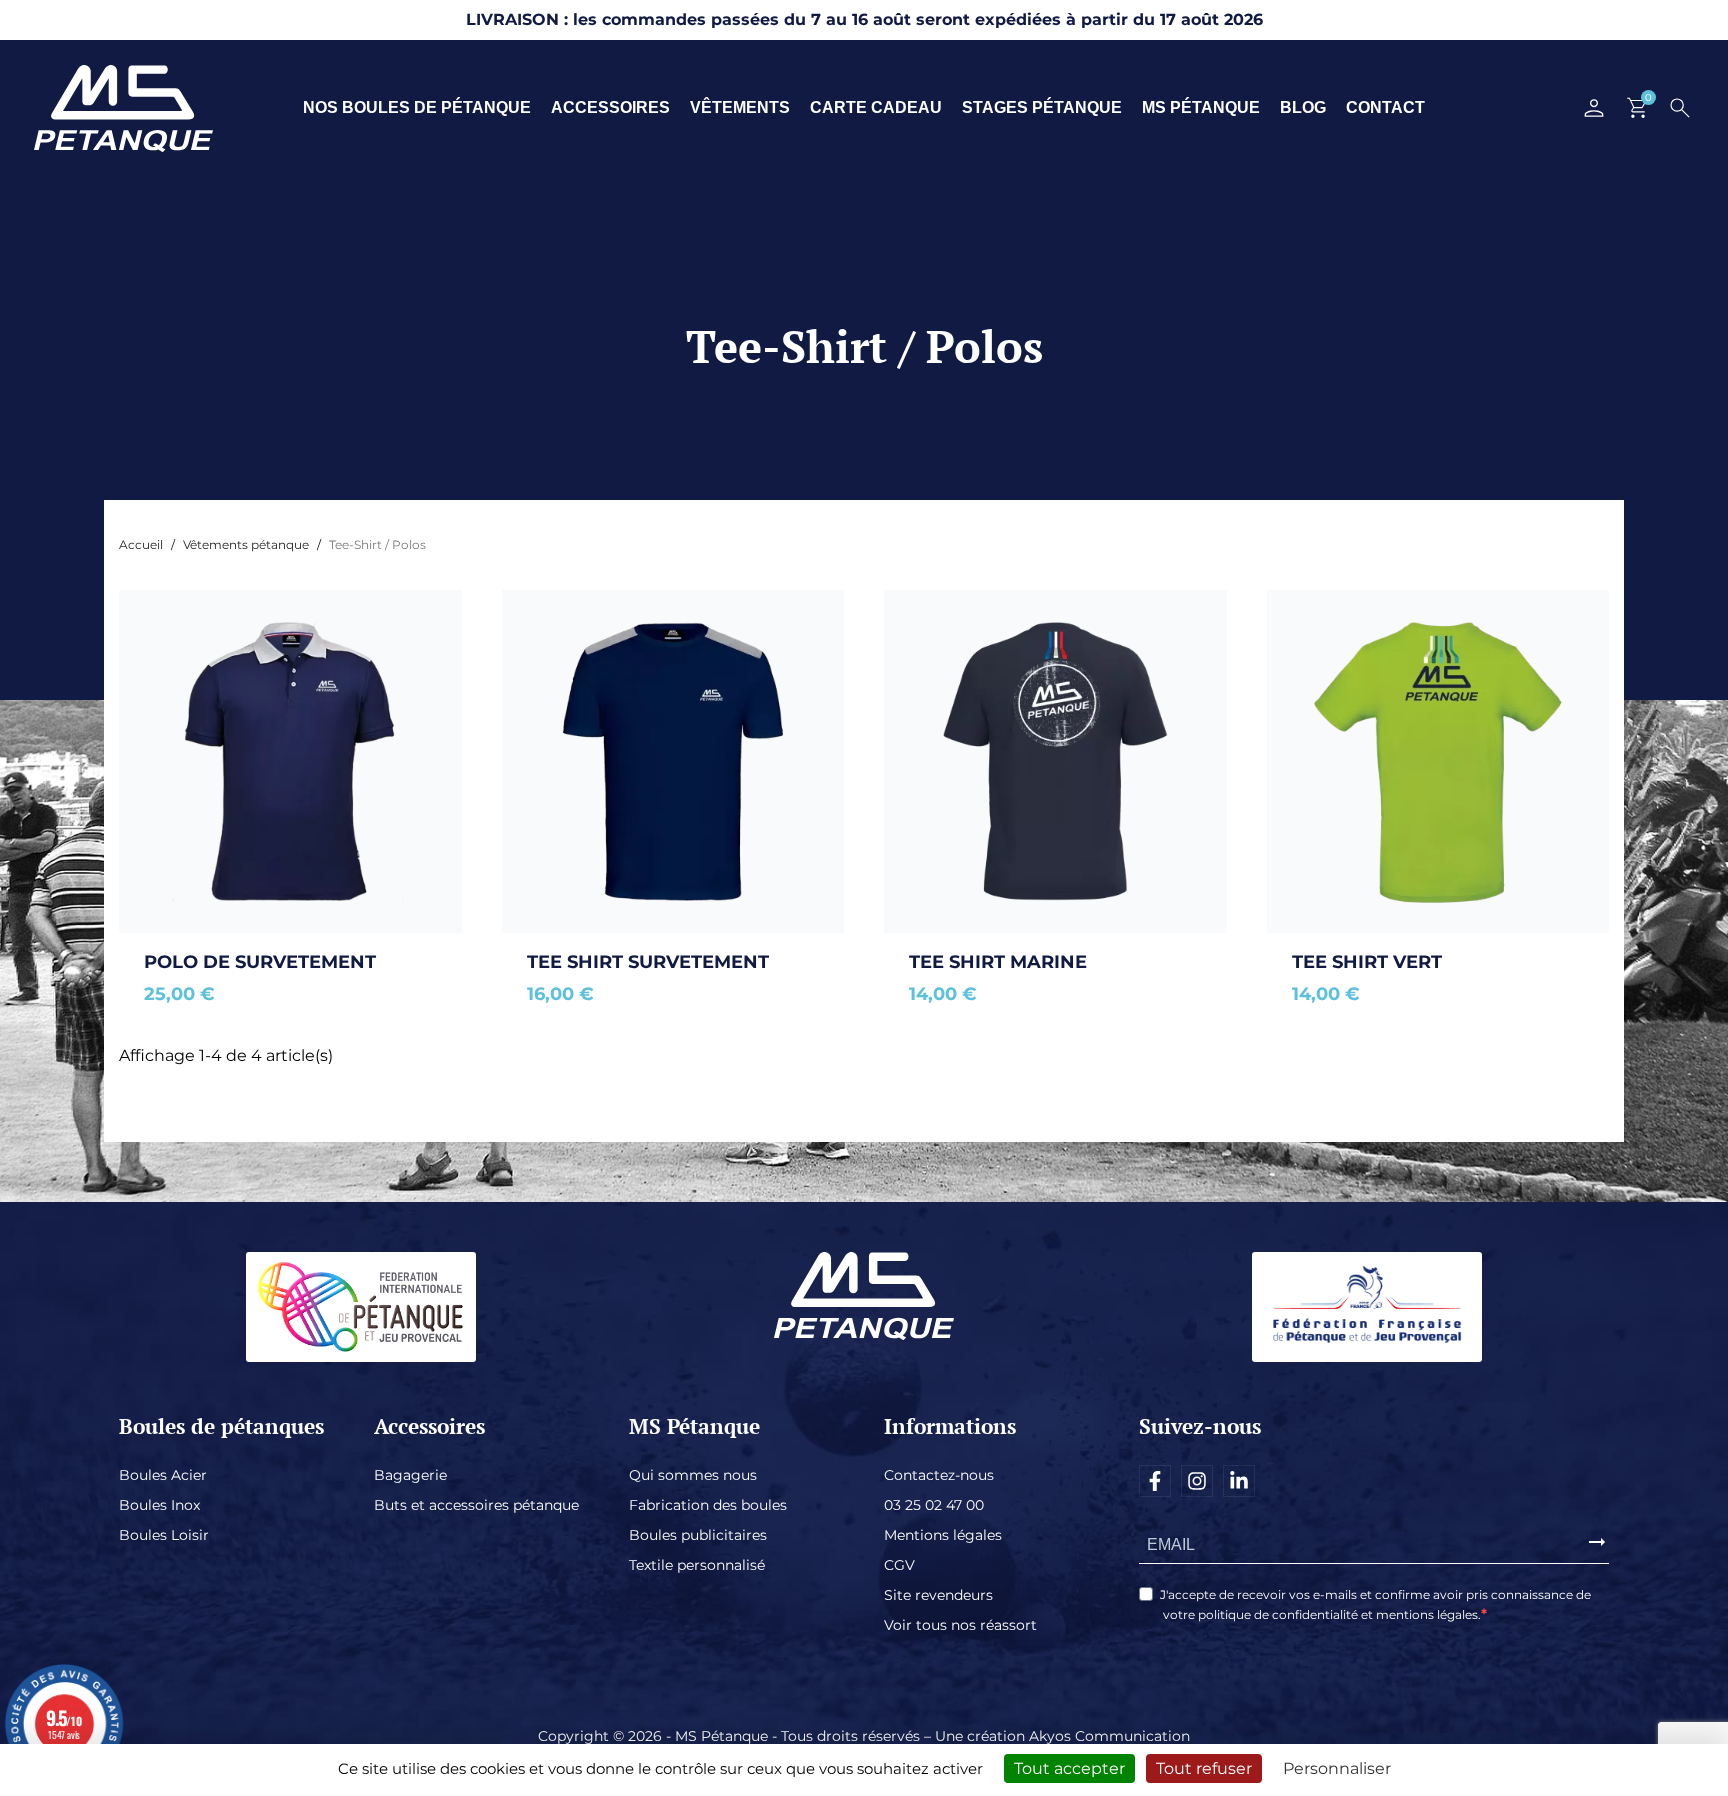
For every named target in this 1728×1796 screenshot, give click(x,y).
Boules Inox (159, 1505)
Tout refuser (1204, 1768)
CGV (899, 1565)
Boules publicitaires (698, 1535)
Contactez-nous (939, 1475)
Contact (1385, 107)
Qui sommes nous (693, 1475)
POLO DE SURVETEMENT (260, 962)
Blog (1303, 107)
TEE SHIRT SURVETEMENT (648, 962)
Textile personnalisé (697, 1565)
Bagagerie (410, 1475)
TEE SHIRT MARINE (998, 962)
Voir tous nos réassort (960, 1625)
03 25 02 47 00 (934, 1505)
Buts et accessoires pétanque (476, 1505)
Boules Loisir (164, 1535)
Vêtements (740, 107)
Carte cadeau (876, 107)
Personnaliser (1337, 1768)
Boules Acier (163, 1475)
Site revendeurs (938, 1595)
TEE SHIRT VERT (1367, 962)
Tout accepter (1069, 1768)
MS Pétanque (1201, 107)
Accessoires (610, 107)
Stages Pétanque (1042, 107)
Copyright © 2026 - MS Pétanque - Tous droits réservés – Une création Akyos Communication (864, 1736)
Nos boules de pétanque (417, 107)
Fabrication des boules (708, 1505)
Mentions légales (943, 1535)
